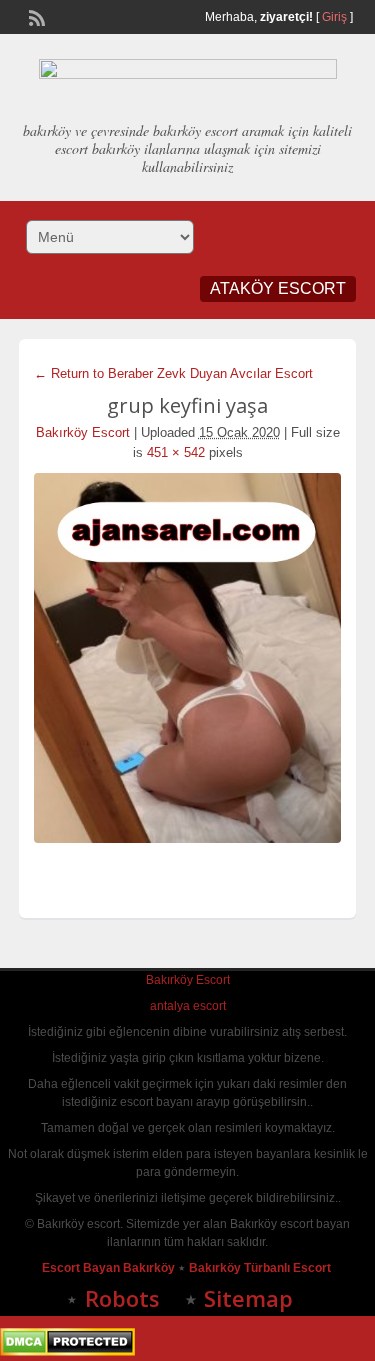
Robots (122, 1298)
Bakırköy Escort (83, 432)
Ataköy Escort (278, 288)
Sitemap (248, 1298)
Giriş (334, 17)
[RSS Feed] (35, 16)
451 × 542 (176, 452)
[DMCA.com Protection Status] (67, 1352)
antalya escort (188, 1006)
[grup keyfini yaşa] (188, 658)
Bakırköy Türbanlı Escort (261, 1268)
